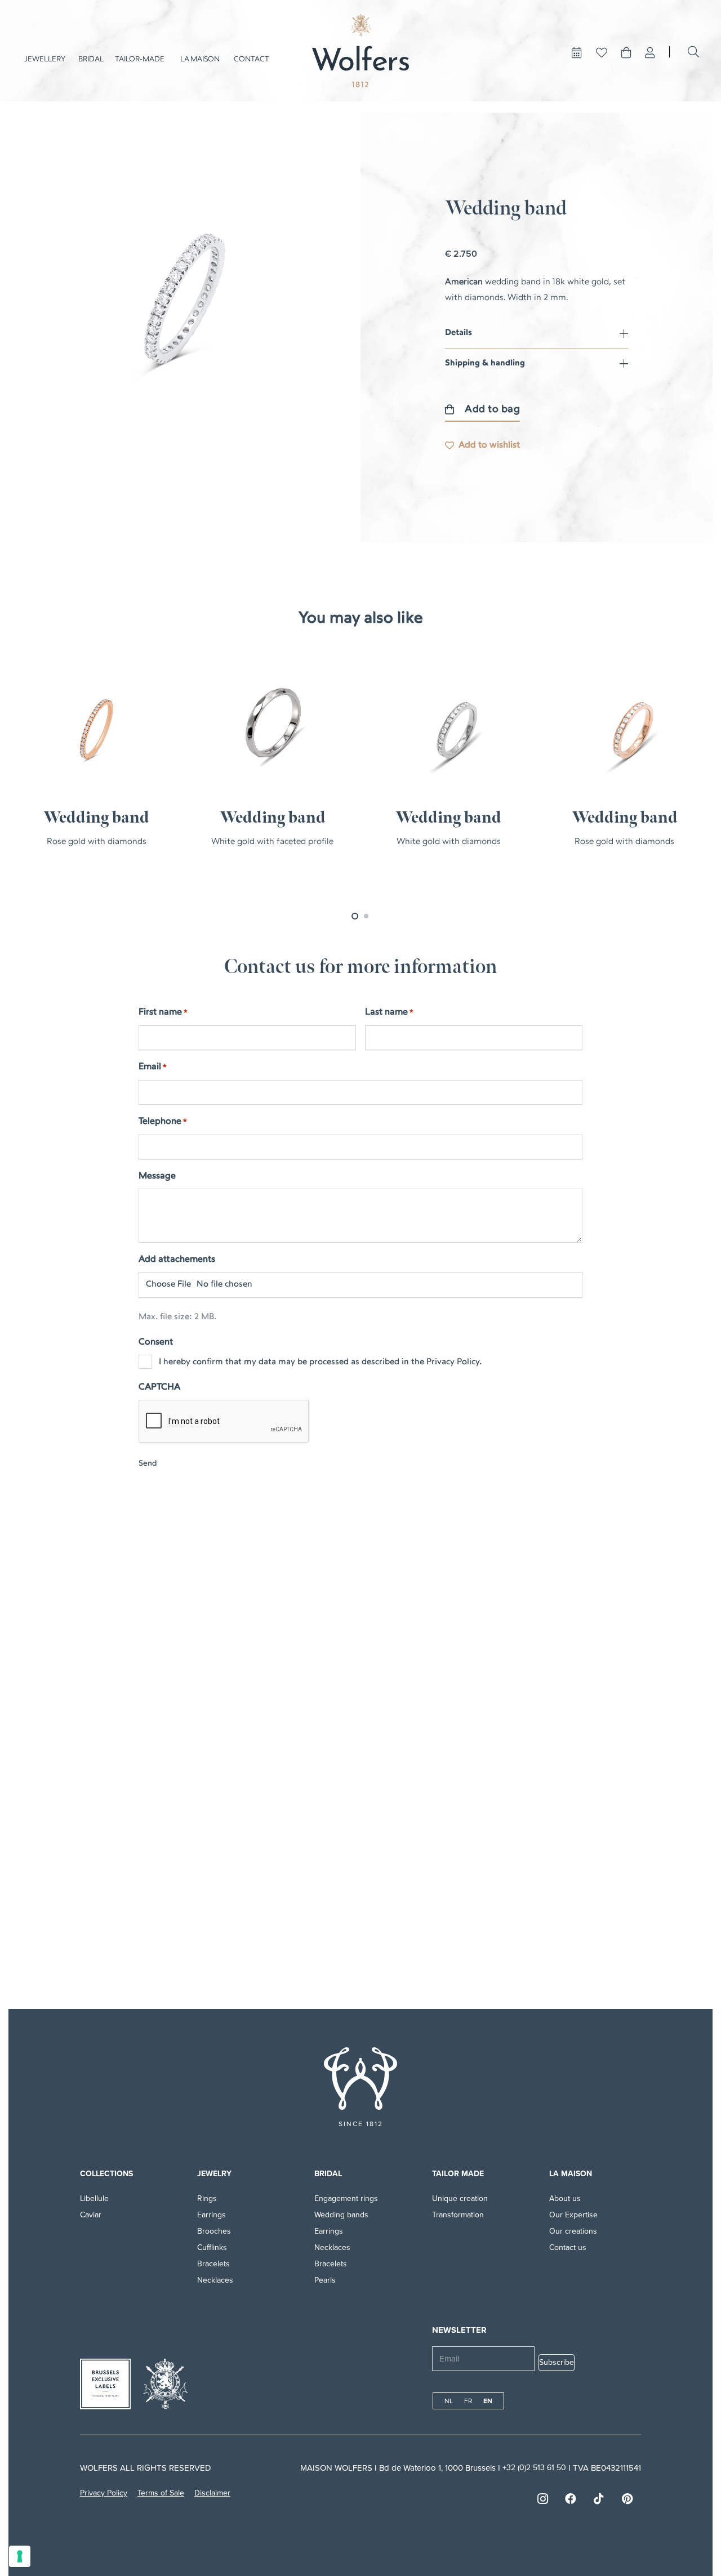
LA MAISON (571, 2174)
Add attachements (177, 1260)
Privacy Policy (104, 2493)
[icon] (360, 2079)
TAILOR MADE (458, 2174)
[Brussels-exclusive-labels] (105, 2384)
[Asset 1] (360, 51)
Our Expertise (573, 2215)
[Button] (577, 53)
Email (153, 1067)
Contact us (568, 2247)
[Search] (693, 52)
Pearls (325, 2280)
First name (163, 1012)
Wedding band (96, 818)
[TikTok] (599, 2499)
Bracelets (213, 2264)
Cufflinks (212, 2247)
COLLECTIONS (106, 2174)
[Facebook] (571, 2499)
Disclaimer (212, 2493)
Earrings (212, 2215)
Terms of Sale (161, 2493)
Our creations (573, 2231)
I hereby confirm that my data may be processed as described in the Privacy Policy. (320, 1362)
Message (157, 1176)
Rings (207, 2198)
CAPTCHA (159, 1387)
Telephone (163, 1122)
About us (565, 2198)
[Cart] (626, 53)
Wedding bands (341, 2215)
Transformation (458, 2215)
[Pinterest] (627, 2499)
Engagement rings (346, 2198)
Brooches (214, 2231)
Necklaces (215, 2280)
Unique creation (460, 2198)
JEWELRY (214, 2174)
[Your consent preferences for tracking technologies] (20, 2556)
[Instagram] (542, 2499)
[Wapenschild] (166, 2384)
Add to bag (492, 410)
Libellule (94, 2198)
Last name (389, 1012)
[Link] (650, 53)
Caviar (91, 2215)
